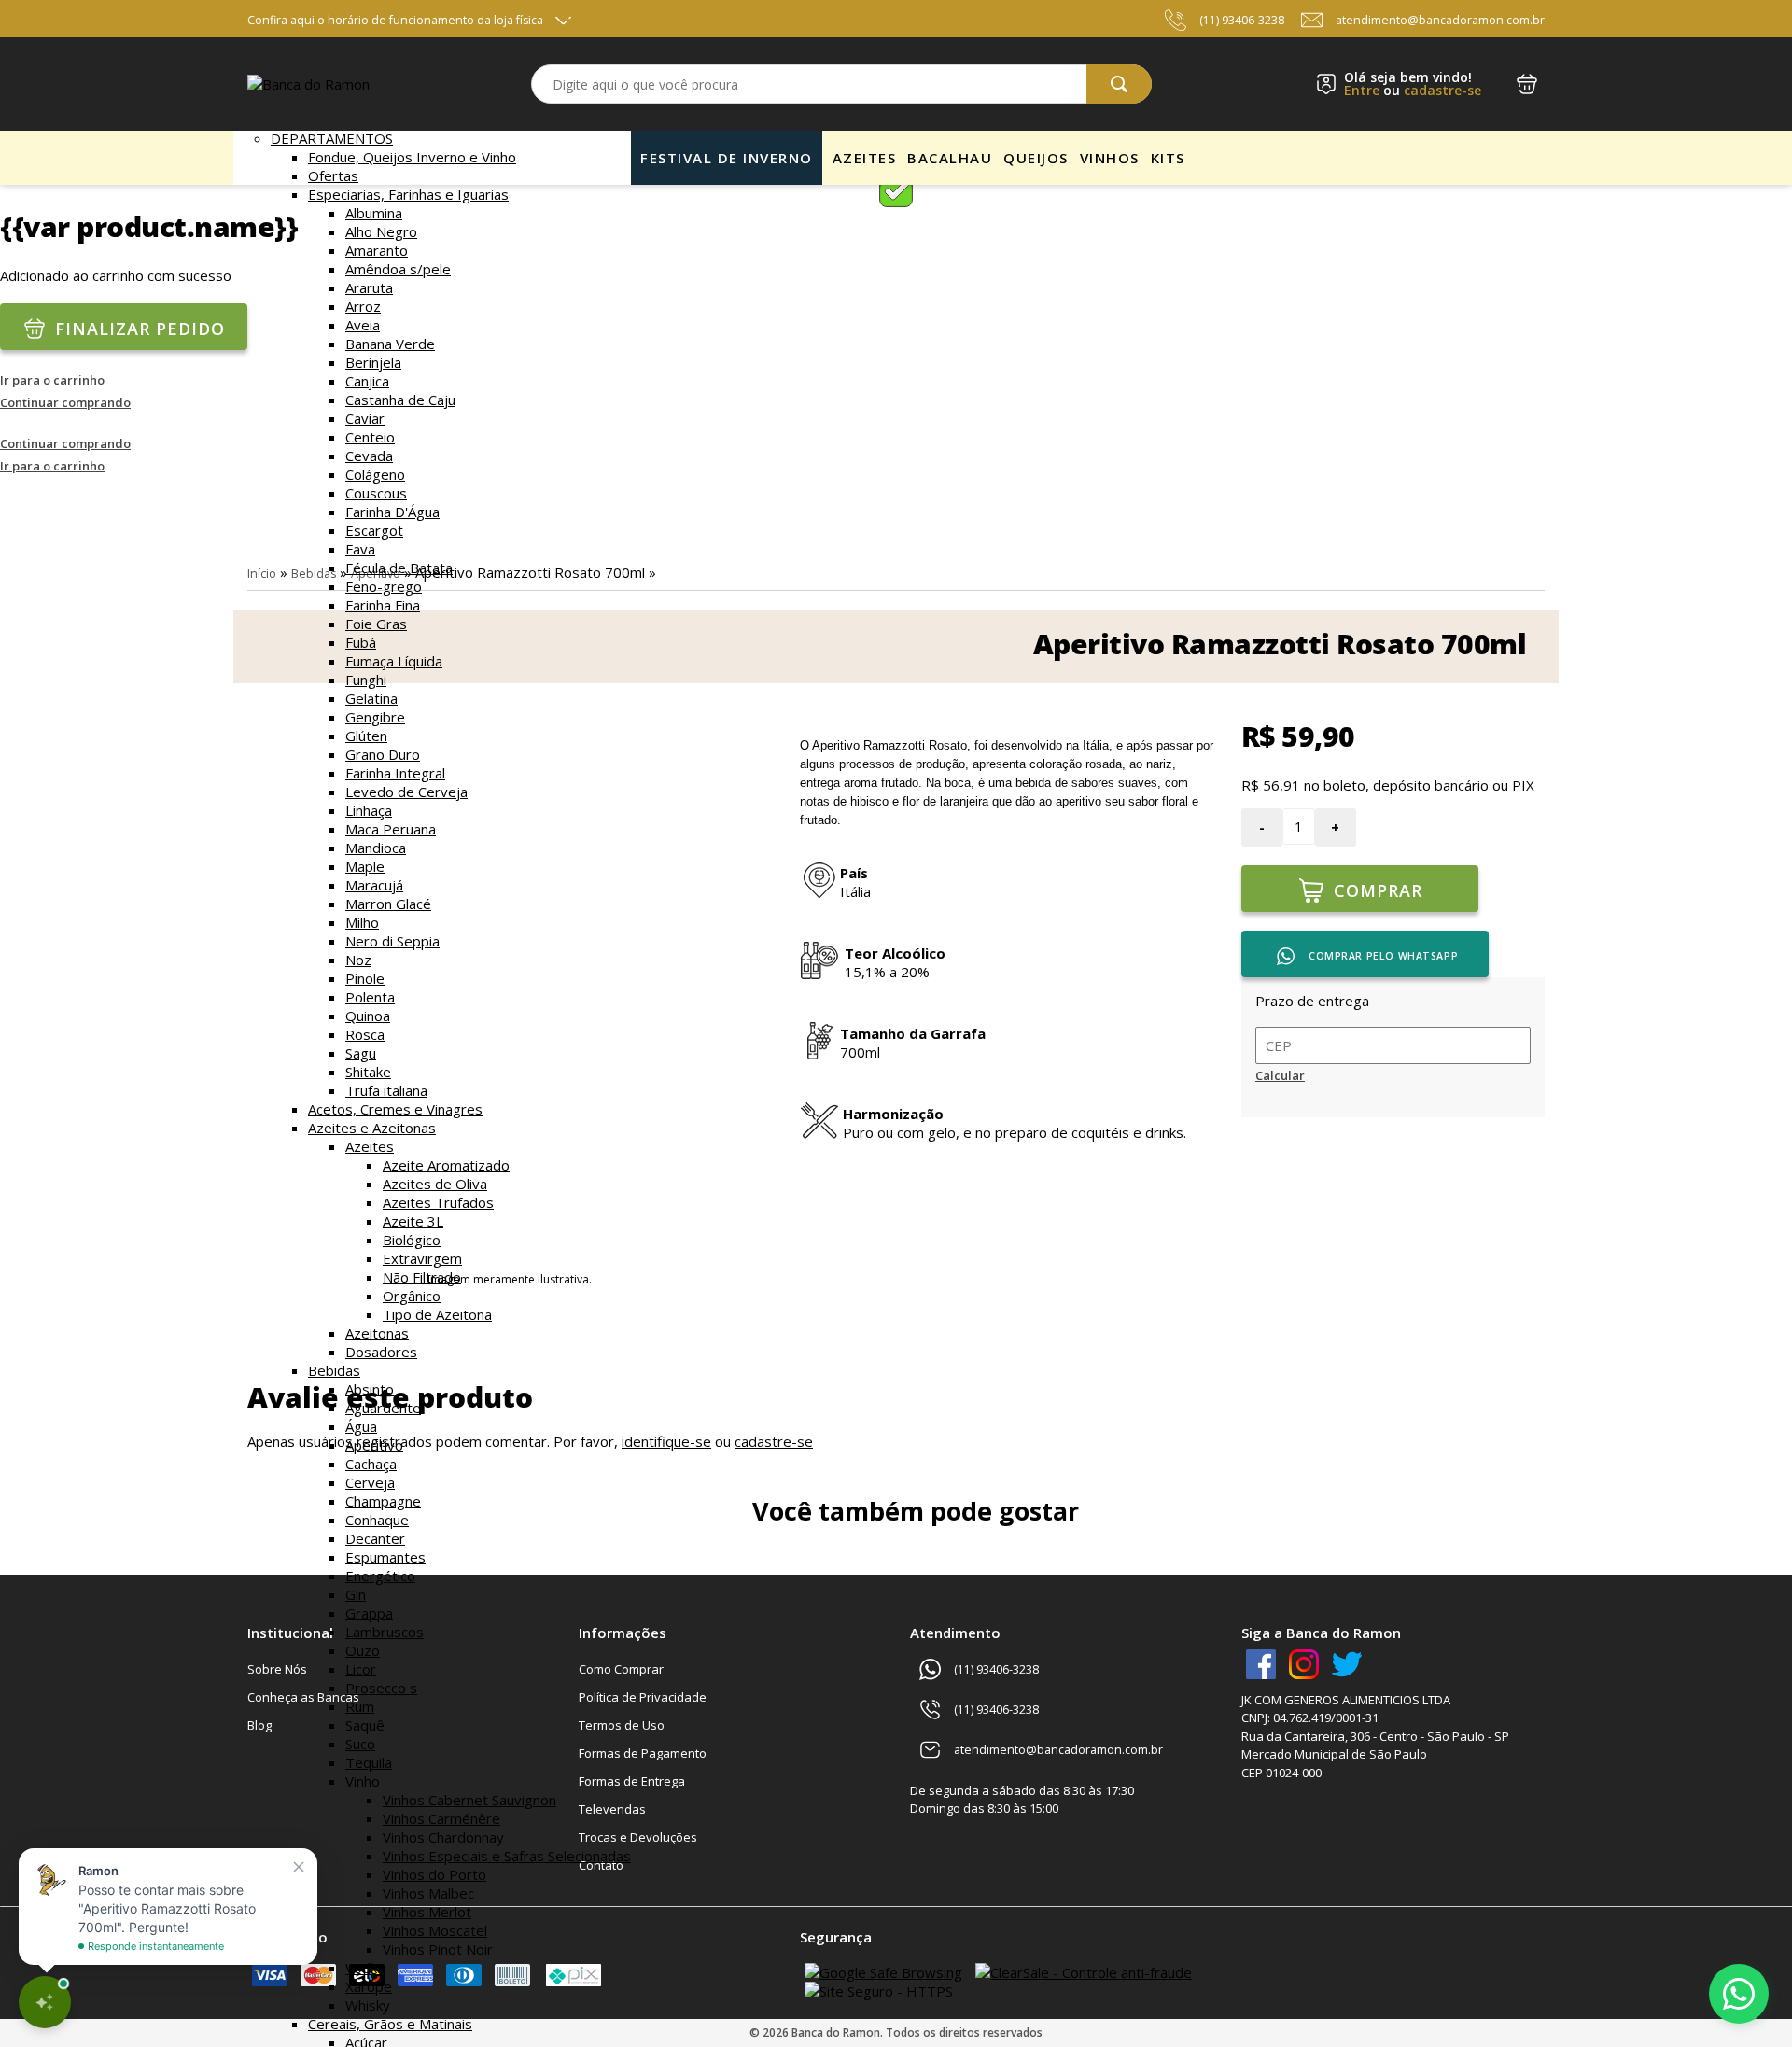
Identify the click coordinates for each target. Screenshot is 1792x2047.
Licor (361, 1669)
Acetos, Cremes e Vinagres (395, 1109)
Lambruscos (385, 1632)
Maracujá (374, 885)
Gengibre (375, 717)
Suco (360, 1744)
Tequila (369, 1762)
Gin (356, 1594)
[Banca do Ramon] (308, 84)
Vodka (365, 1968)
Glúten (366, 736)
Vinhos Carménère (441, 1818)
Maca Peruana (391, 829)
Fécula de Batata (399, 568)
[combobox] (841, 84)
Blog (259, 1725)
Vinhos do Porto (434, 1874)
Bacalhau (950, 158)
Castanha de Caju (400, 400)
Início (262, 574)
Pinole (365, 978)
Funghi (366, 680)
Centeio (370, 437)
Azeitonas (377, 1333)
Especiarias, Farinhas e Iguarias (408, 194)
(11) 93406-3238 (1242, 20)
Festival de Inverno (727, 158)
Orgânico (412, 1296)
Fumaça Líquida (394, 661)
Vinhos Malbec (428, 1893)
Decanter (375, 1538)
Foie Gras (376, 624)
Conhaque (377, 1520)
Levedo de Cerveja (406, 792)
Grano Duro (383, 754)
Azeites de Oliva (435, 1184)
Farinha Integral (395, 773)
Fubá (361, 642)
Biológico (412, 1240)
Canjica (367, 381)
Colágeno (375, 474)
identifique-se (666, 1441)
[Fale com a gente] (1739, 1994)
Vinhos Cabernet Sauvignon (469, 1800)
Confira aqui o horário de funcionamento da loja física (395, 20)
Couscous (376, 493)
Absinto (370, 1389)
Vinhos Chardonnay (443, 1837)
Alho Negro (381, 231)
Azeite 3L (413, 1221)
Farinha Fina (383, 605)
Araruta (369, 287)
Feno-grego (384, 586)
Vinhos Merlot (427, 1912)
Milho (362, 922)
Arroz (363, 306)
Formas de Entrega (632, 1781)
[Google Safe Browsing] (883, 1972)
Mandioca (376, 848)
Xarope (369, 1986)
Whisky (368, 2005)
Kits (1168, 158)
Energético (380, 1576)
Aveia (363, 325)
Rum (360, 1706)
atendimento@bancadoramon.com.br (1440, 20)
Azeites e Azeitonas (372, 1128)
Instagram (1304, 1664)
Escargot (374, 530)
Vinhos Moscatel (435, 1930)
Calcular (1280, 1075)
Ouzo (363, 1650)
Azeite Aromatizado (446, 1165)
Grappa (369, 1613)
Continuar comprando (65, 402)
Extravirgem (422, 1258)
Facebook (1261, 1664)
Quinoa (368, 1016)
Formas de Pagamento (643, 1753)
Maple (365, 866)
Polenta (370, 997)
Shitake (368, 1072)
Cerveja (370, 1482)
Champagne (383, 1501)
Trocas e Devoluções (638, 1837)
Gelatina (371, 698)
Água (361, 1426)
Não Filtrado (422, 1277)
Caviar (365, 418)
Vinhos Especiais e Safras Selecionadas (507, 1856)
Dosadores (381, 1352)
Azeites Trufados (438, 1202)
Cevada (369, 456)
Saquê (365, 1725)
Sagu (361, 1053)
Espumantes (385, 1557)
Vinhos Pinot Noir (438, 1949)
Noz (358, 960)
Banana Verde (390, 344)
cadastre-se (1442, 90)
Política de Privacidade (643, 1697)
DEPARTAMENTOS (332, 138)
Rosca (365, 1034)
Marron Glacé (388, 904)
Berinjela (373, 362)
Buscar (1119, 84)
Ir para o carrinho (52, 380)
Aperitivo (374, 1445)
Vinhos (1110, 158)
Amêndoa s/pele (398, 269)
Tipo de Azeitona (437, 1314)
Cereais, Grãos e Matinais (390, 2024)
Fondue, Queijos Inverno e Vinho (412, 157)
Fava (360, 549)
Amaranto (377, 250)
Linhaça (369, 810)
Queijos (1036, 158)
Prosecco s (381, 1688)
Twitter (1347, 1664)
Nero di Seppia (392, 941)
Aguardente (383, 1408)
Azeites (370, 1146)
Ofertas (333, 175)
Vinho (363, 1781)
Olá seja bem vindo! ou (1413, 84)
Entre (1362, 90)
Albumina (374, 213)
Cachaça (371, 1464)
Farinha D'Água (392, 512)
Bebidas (334, 1370)
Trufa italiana (386, 1090)
